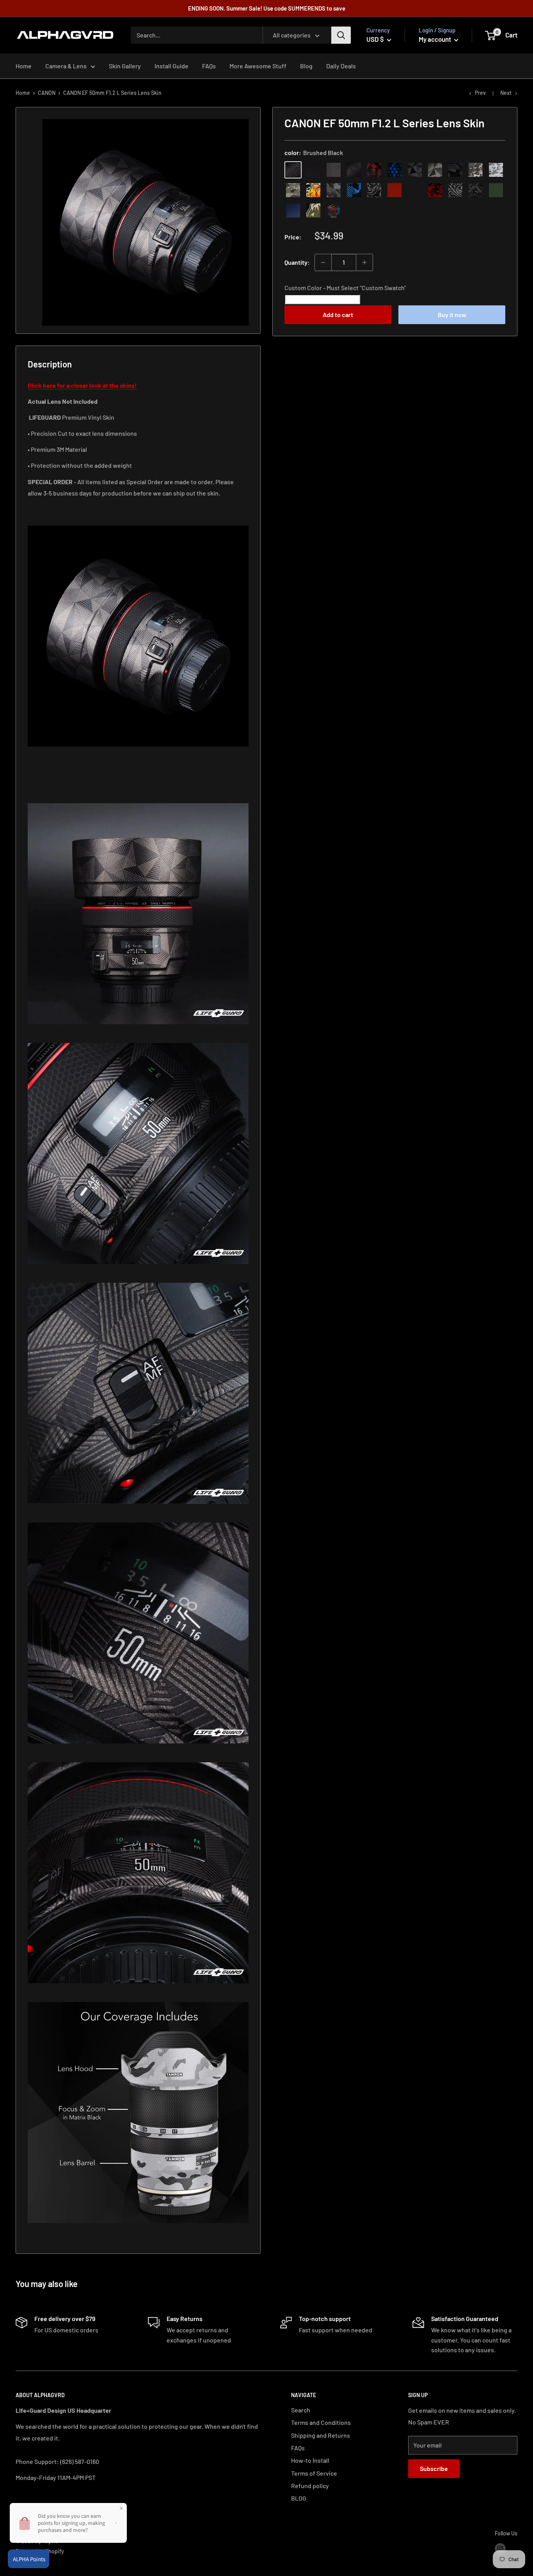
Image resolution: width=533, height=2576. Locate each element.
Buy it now (452, 315)
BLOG (299, 2498)
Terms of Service (314, 2473)
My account (435, 39)
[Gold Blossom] (415, 190)
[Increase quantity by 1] (364, 262)
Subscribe (434, 2468)
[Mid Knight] (334, 190)
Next (506, 93)
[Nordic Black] (415, 170)
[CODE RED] (394, 190)
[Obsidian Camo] (476, 170)
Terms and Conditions (321, 2422)
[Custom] (334, 210)
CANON (47, 93)
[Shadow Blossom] (374, 190)
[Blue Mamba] (394, 170)
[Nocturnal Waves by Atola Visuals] (476, 190)
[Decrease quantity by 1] (323, 262)
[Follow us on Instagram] (500, 2548)
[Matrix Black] (313, 170)
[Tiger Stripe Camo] (313, 210)
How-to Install (310, 2460)
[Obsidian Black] (334, 170)
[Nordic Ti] (435, 170)
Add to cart (338, 315)
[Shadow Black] (455, 170)
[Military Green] (496, 190)
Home (24, 66)
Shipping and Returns (321, 2435)
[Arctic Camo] (496, 170)
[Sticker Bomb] (313, 190)
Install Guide (171, 66)
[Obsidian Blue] (293, 210)
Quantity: (297, 262)
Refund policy (310, 2486)
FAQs (209, 66)
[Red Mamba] (374, 170)
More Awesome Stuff (258, 66)
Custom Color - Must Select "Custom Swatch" (345, 288)
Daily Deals (341, 66)
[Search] (341, 35)
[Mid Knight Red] (435, 190)
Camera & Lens (66, 66)
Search (301, 2410)
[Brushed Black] (293, 170)
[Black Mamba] (354, 170)
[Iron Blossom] (455, 190)
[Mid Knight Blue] (354, 190)
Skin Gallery (125, 66)
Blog (306, 66)
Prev (480, 93)
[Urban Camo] (293, 190)
